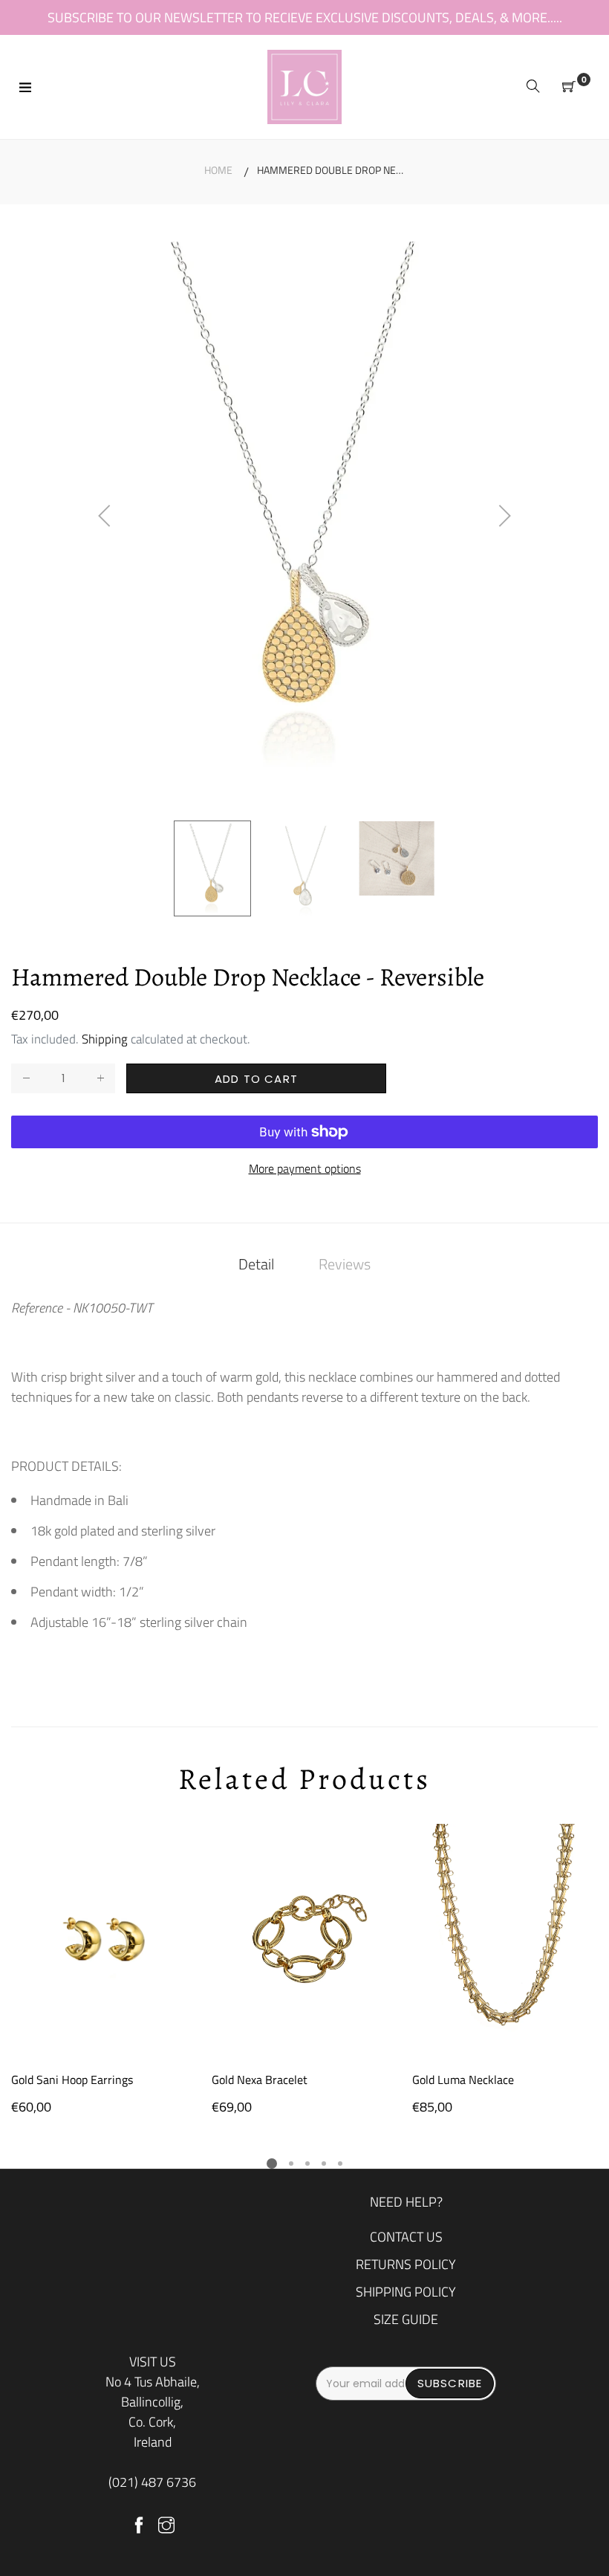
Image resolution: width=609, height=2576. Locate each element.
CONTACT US (406, 2237)
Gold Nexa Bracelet (260, 2080)
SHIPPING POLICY (406, 2292)
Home (218, 170)
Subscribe (450, 2383)
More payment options (305, 1169)
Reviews (345, 1264)
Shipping (105, 1039)
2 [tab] (291, 2164)
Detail (256, 1264)
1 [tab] (272, 2164)
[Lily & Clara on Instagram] (166, 2526)
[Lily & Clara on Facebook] (139, 2526)
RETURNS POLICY (406, 2264)
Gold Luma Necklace (463, 2080)
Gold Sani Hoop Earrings (72, 2080)
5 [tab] (340, 2164)
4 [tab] (324, 2164)
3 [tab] (307, 2164)
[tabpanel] (104, 1970)
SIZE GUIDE (406, 2319)
